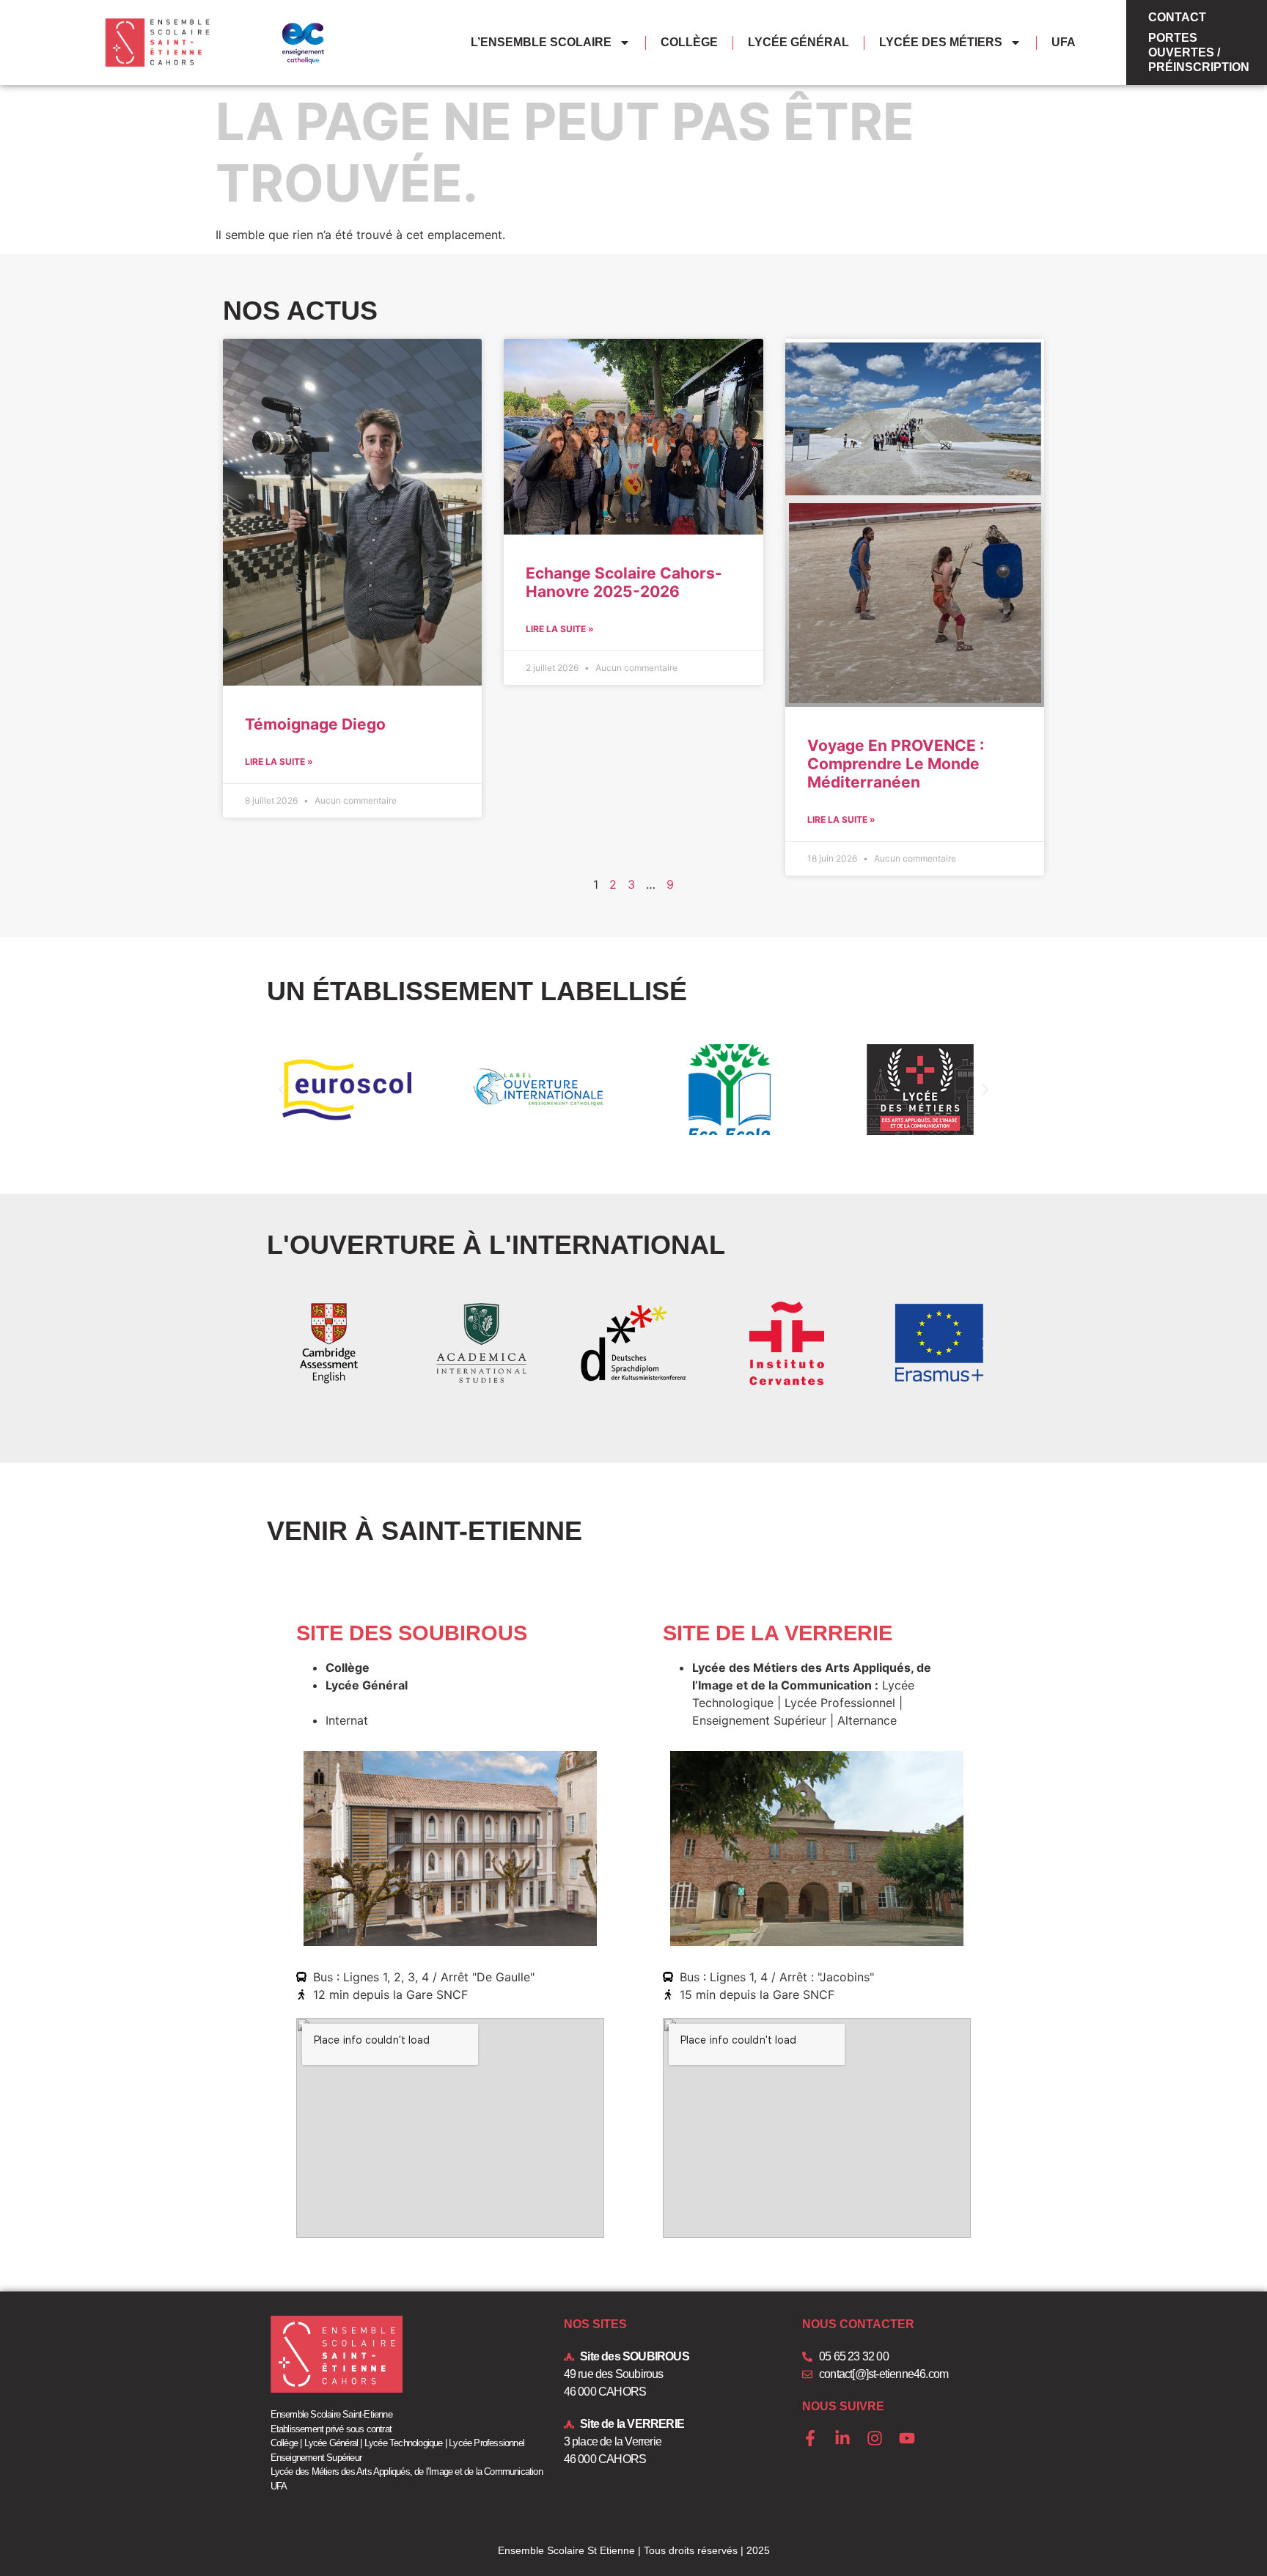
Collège (689, 42)
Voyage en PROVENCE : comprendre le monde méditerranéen (896, 764)
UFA (1064, 42)
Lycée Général (798, 42)
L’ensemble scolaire (541, 42)
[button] (282, 1090)
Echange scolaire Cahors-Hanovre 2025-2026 (624, 582)
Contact (1177, 17)
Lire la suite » (279, 762)
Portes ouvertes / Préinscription (1199, 52)
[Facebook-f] (810, 2438)
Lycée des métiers (941, 42)
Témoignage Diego (315, 724)
